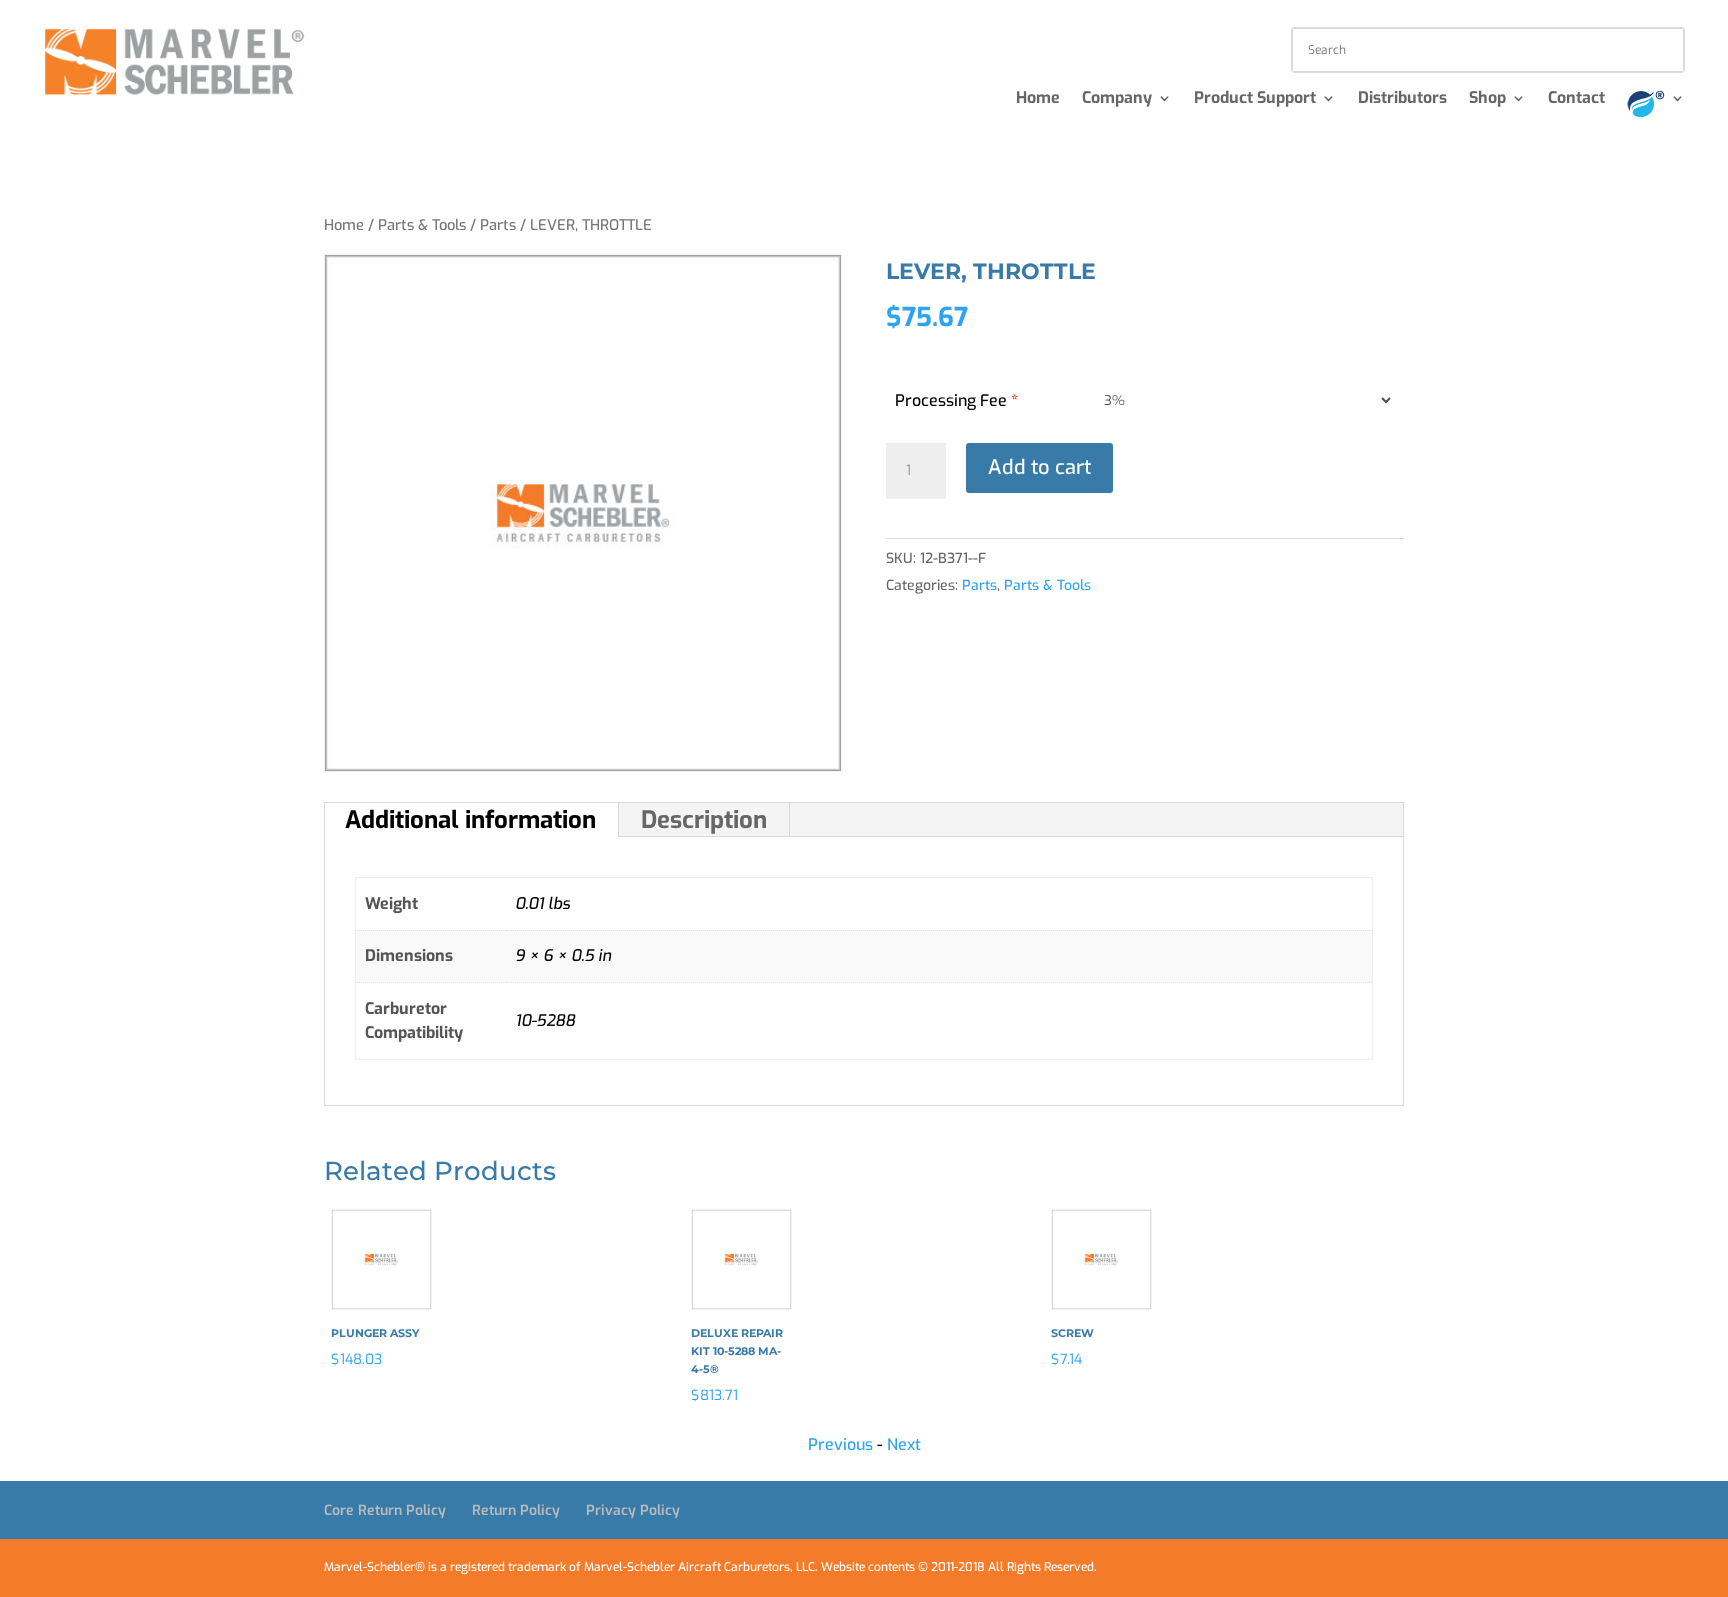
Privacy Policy (633, 1510)
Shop (1487, 99)
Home (1038, 99)
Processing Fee (956, 400)
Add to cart (1039, 467)
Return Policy (516, 1510)
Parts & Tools (422, 225)
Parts (498, 225)
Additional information (470, 820)
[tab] (471, 820)
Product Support (1255, 99)
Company (1117, 99)
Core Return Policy (385, 1510)
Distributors (1402, 99)
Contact (1576, 99)
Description (704, 820)
